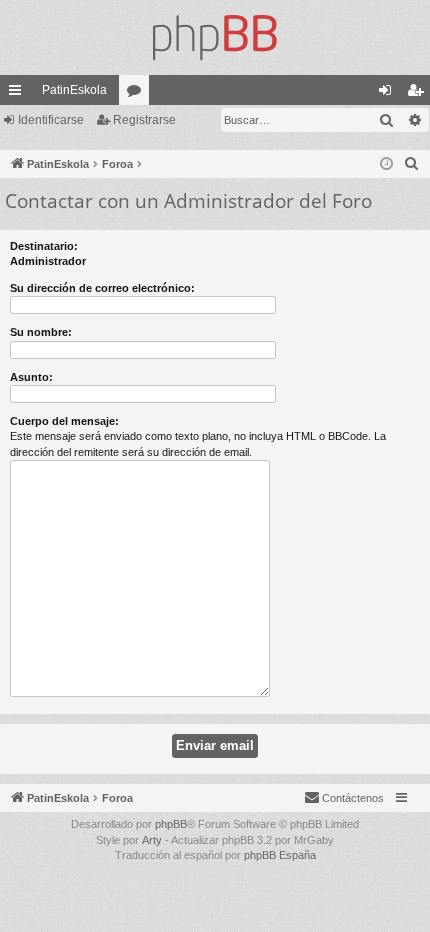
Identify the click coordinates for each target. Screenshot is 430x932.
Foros (138, 94)
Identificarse (51, 120)
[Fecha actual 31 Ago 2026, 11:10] (386, 164)
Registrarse (144, 120)
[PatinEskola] (215, 37)
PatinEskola (74, 90)
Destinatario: (44, 246)
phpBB (171, 824)
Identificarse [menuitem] (389, 94)
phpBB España (280, 855)
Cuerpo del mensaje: (64, 421)
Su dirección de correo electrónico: (102, 288)
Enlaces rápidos (19, 94)
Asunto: (31, 377)
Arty (152, 840)
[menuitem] (412, 164)
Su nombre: (41, 332)
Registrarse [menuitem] (419, 94)
